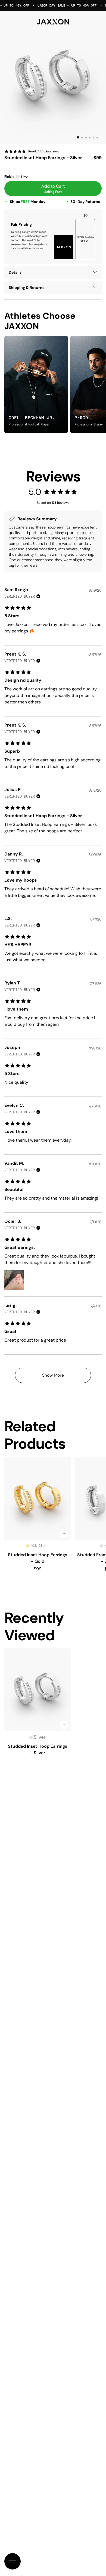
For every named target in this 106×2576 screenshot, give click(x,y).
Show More (53, 1375)
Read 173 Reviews (43, 151)
